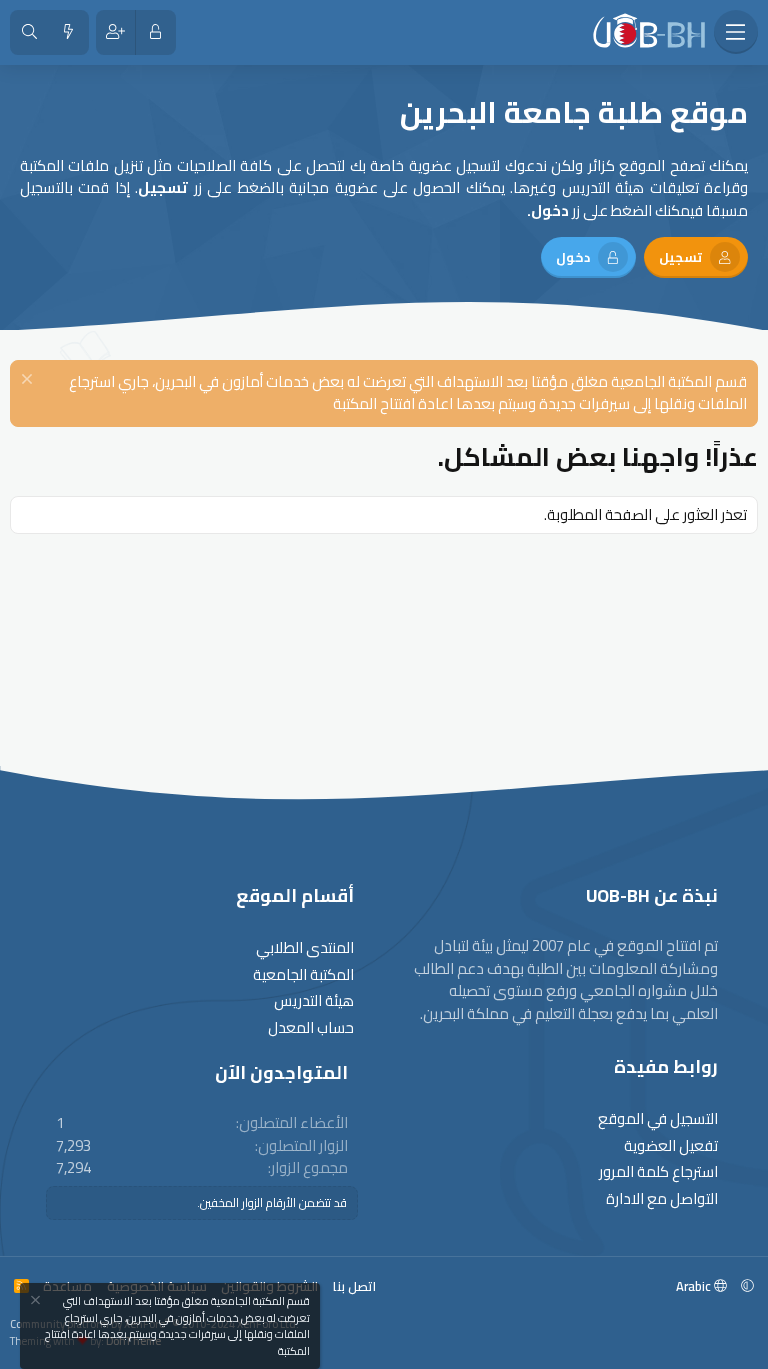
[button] (747, 1286)
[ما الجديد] (68, 32)
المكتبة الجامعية (303, 975)
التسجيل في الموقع (658, 1119)
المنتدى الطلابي (305, 948)
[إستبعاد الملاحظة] (29, 381)
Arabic (695, 1286)
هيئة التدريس (314, 1001)
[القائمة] (736, 32)
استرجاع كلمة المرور (658, 1172)
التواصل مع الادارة (662, 1199)
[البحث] (29, 32)
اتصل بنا (354, 1286)
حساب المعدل (311, 1028)
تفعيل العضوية (671, 1146)
